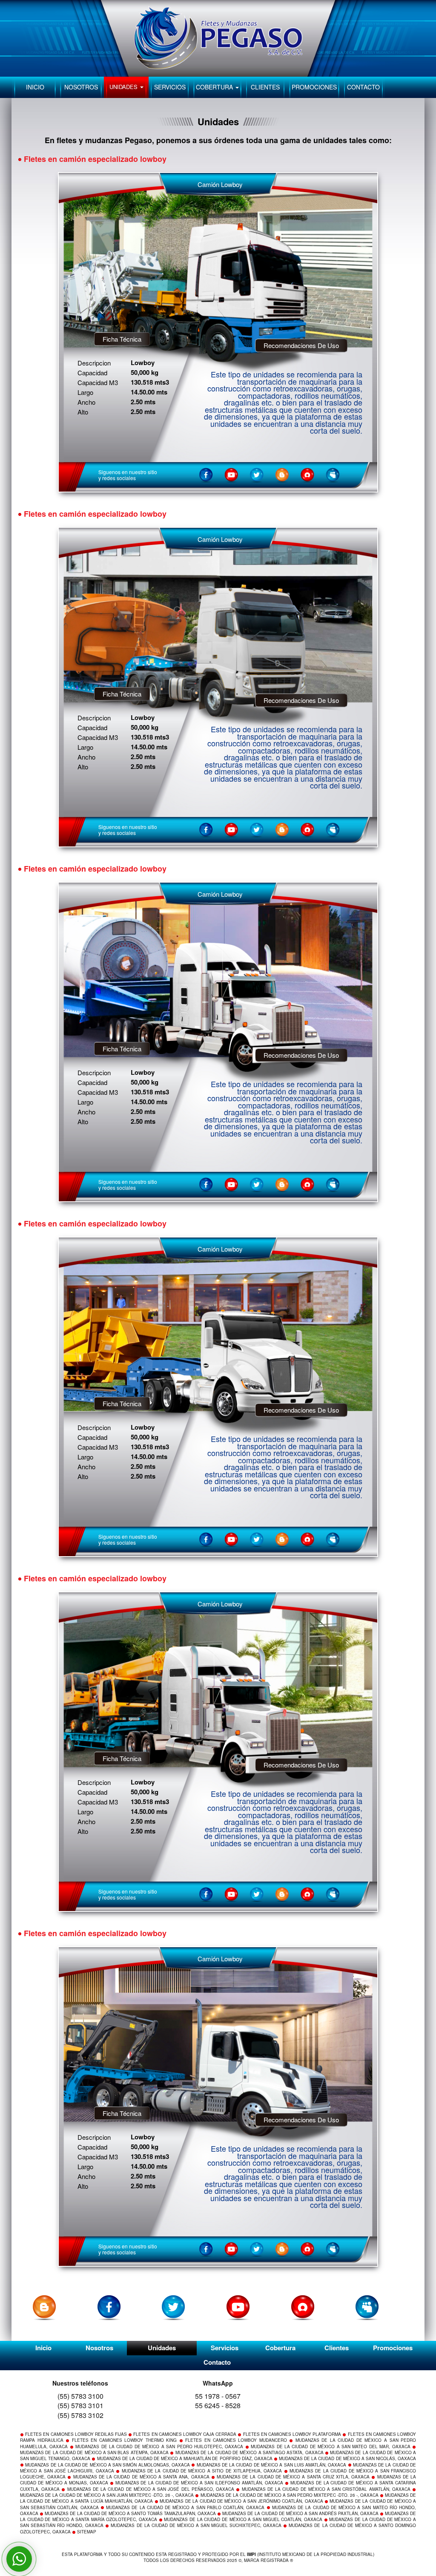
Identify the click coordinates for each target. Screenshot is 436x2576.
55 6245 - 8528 (218, 2405)
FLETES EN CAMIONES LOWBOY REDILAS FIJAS (76, 2434)
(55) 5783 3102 (80, 2415)
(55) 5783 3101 (80, 2405)
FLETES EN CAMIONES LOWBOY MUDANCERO (236, 2440)
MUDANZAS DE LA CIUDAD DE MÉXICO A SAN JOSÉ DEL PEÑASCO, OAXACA (151, 2489)
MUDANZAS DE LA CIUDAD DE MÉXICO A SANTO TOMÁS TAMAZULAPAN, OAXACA (130, 2513)
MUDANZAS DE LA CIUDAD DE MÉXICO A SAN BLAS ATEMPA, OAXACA (94, 2452)
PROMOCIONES (314, 87)
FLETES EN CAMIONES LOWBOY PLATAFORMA (292, 2434)
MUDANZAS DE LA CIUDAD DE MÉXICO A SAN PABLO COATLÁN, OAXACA (185, 2507)
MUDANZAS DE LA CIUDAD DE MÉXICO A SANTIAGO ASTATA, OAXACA (250, 2452)
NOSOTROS (81, 87)
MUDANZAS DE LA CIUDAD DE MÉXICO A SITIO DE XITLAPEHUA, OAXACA (202, 2471)
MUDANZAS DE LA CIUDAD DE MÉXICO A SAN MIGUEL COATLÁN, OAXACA (243, 2519)
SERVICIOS (170, 87)
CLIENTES (265, 87)
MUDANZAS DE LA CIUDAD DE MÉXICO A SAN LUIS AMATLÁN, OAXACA (272, 2465)
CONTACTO (363, 87)
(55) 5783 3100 (80, 2396)
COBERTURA (215, 87)
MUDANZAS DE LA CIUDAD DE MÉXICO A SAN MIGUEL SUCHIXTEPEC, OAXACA (196, 2525)
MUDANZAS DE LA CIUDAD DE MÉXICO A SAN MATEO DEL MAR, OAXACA (330, 2446)
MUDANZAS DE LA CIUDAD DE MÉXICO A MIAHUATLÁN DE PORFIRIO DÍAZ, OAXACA (185, 2458)
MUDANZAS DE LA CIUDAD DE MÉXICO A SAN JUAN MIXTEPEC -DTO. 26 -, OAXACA (107, 2495)
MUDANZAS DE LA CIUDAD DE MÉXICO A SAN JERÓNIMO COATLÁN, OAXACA (241, 2501)
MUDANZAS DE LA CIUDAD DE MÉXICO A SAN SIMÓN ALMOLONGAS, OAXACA (108, 2465)
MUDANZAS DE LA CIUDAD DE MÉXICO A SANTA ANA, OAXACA (141, 2477)
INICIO (35, 87)
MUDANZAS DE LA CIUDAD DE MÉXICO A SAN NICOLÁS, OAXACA (347, 2458)
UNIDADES (124, 87)
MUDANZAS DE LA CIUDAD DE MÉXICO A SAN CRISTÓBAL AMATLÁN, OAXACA (326, 2489)
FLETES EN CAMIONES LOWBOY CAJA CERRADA (185, 2434)
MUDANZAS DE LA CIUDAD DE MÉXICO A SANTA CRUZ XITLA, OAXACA (293, 2477)
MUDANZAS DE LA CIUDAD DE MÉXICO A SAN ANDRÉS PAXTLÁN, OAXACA (300, 2513)
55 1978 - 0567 (218, 2396)
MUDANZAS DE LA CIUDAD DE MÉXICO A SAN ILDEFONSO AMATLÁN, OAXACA (199, 2483)
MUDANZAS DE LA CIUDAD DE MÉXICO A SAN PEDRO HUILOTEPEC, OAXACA (159, 2446)
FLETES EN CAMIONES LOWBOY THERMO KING (125, 2440)
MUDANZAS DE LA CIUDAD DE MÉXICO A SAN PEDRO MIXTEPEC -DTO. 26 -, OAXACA (290, 2495)
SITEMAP (87, 2532)
